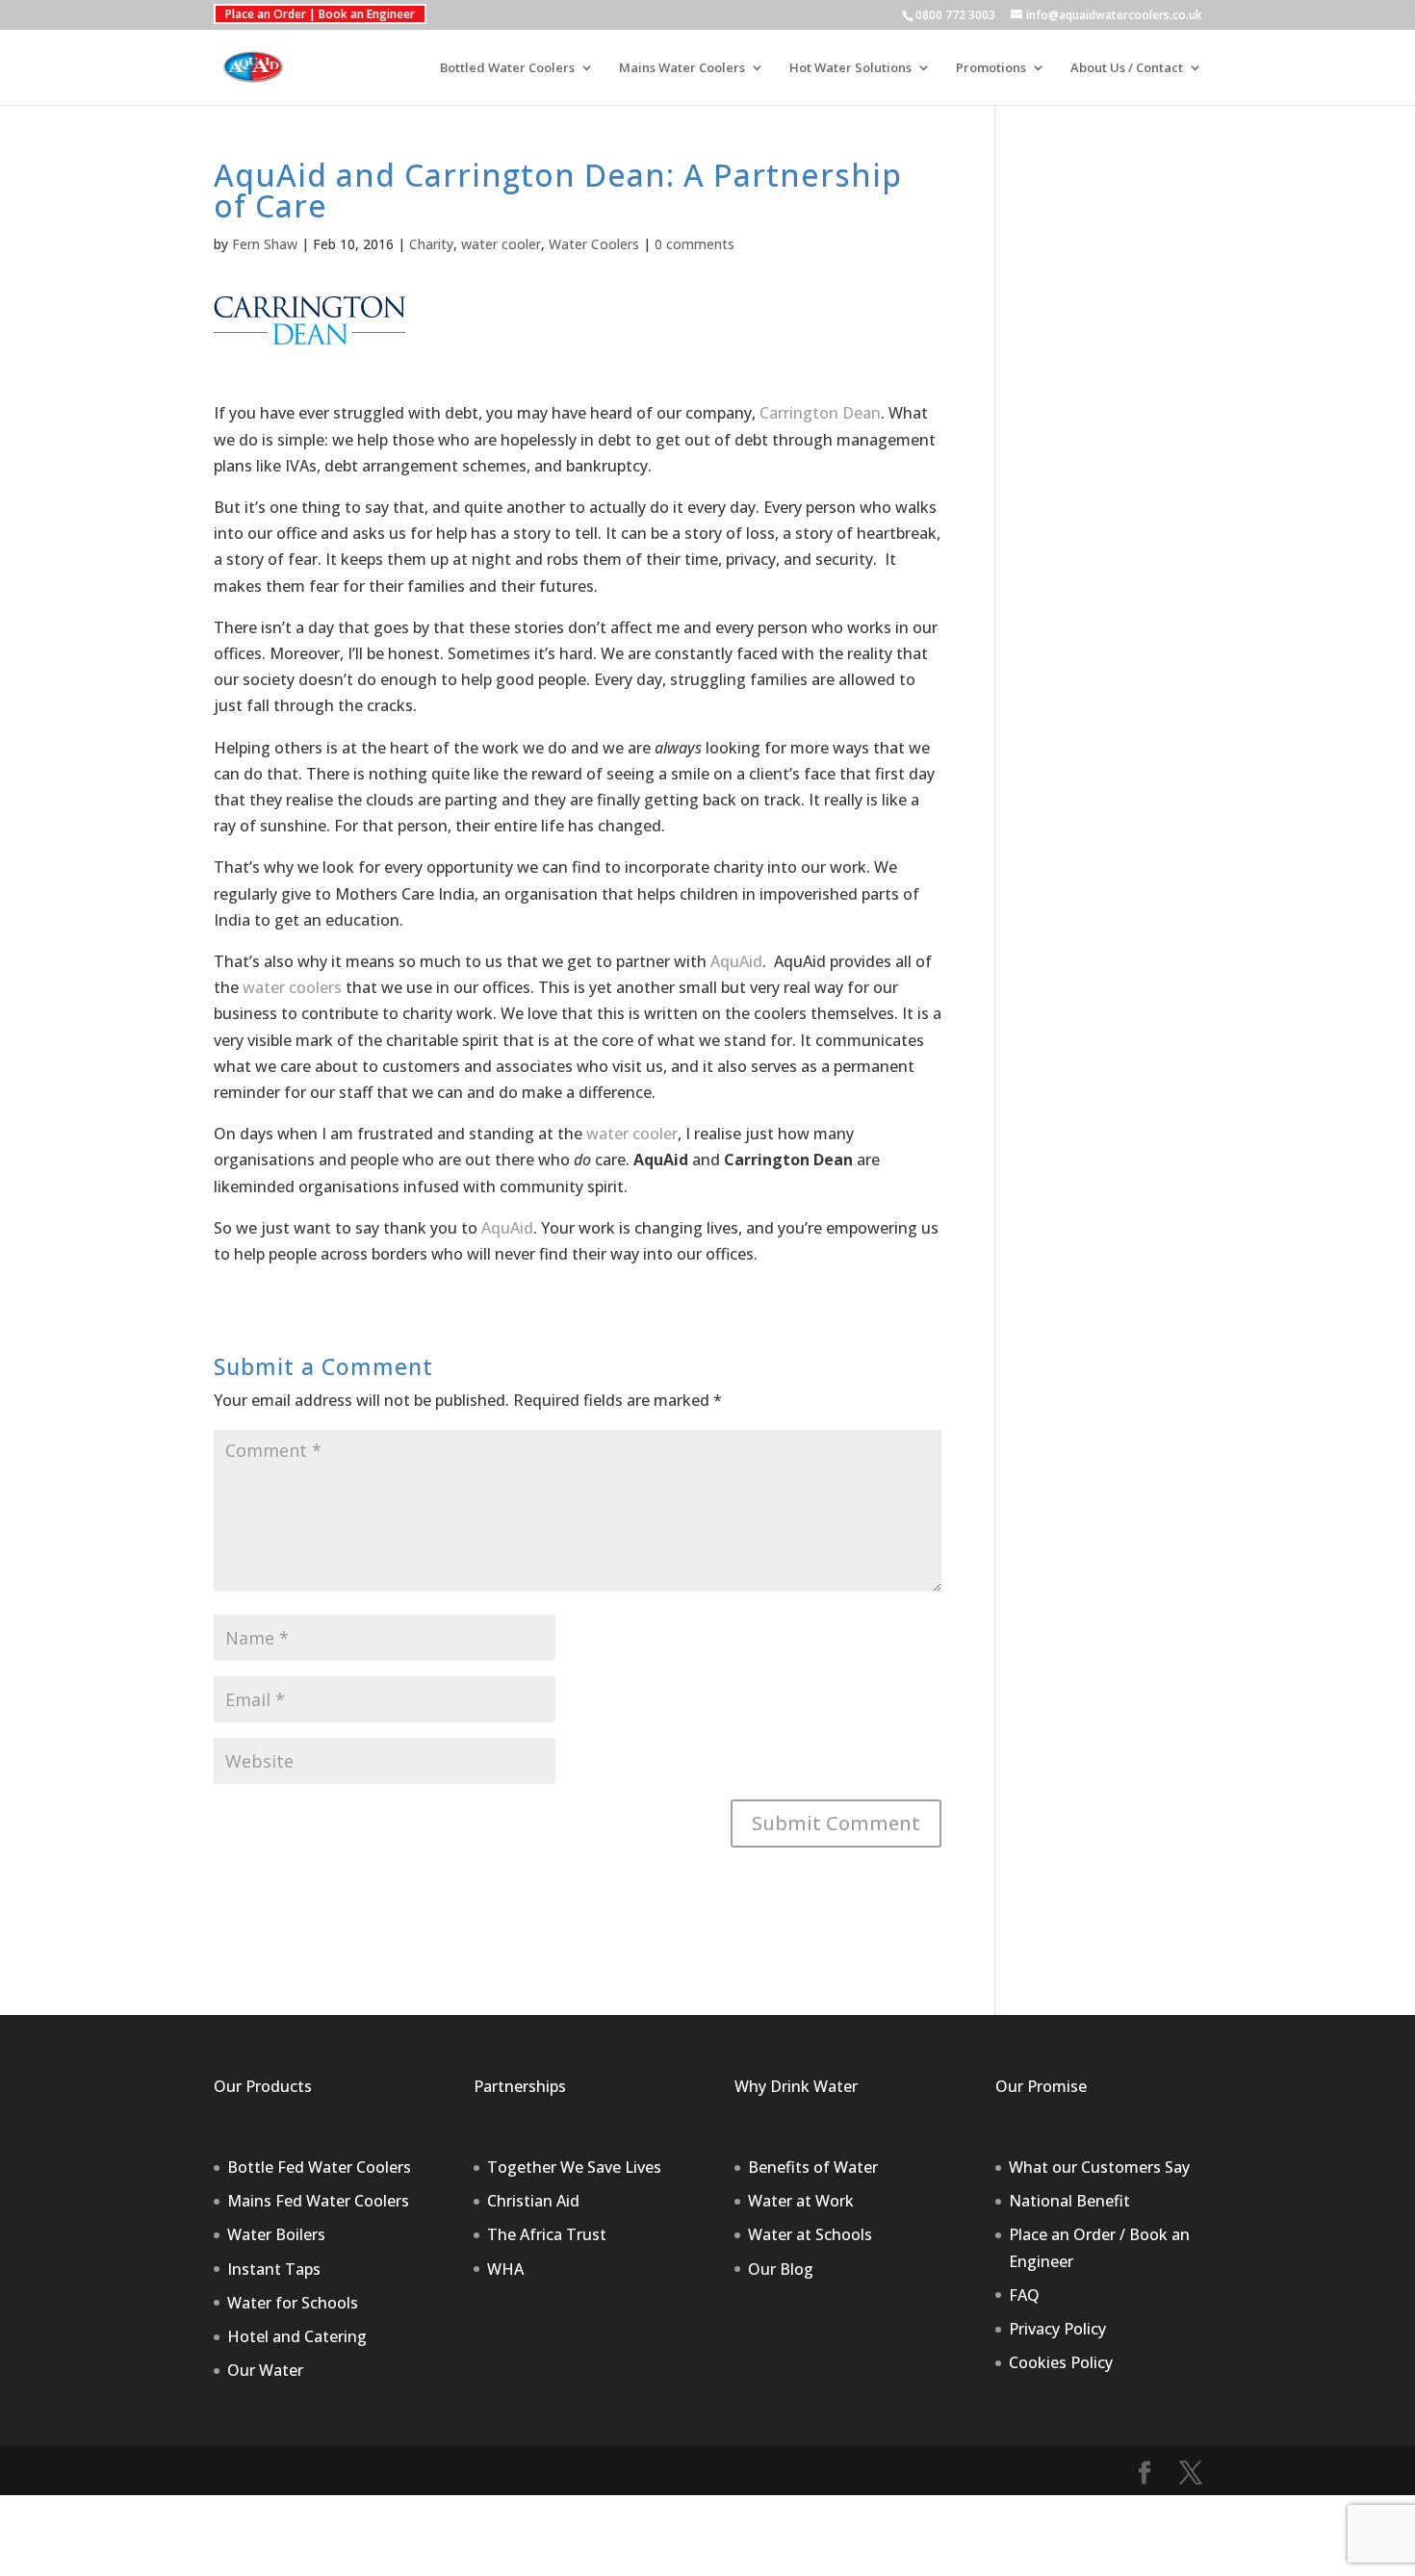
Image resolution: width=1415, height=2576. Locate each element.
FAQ (1024, 2295)
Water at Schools (810, 2234)
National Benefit (1069, 2201)
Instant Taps (274, 2269)
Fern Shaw (265, 244)
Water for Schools (293, 2303)
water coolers (292, 987)
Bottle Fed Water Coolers (319, 2167)
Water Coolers (594, 244)
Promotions (991, 68)
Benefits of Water (813, 2167)
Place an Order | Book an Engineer (320, 14)
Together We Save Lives (574, 2167)
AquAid (736, 961)
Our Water (265, 2370)
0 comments (695, 244)
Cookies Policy (1061, 2362)
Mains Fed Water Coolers (318, 2201)
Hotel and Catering (297, 2336)
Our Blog (781, 2269)
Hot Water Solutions (850, 68)
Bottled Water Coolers (507, 68)
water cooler (501, 244)
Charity (431, 244)
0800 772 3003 (955, 15)
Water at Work (801, 2201)
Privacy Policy (1057, 2329)
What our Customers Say (1099, 2167)
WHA (505, 2269)
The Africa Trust (547, 2234)
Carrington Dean (820, 413)
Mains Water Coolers (682, 68)
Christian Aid (533, 2201)
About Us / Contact (1127, 68)
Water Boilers (276, 2234)
